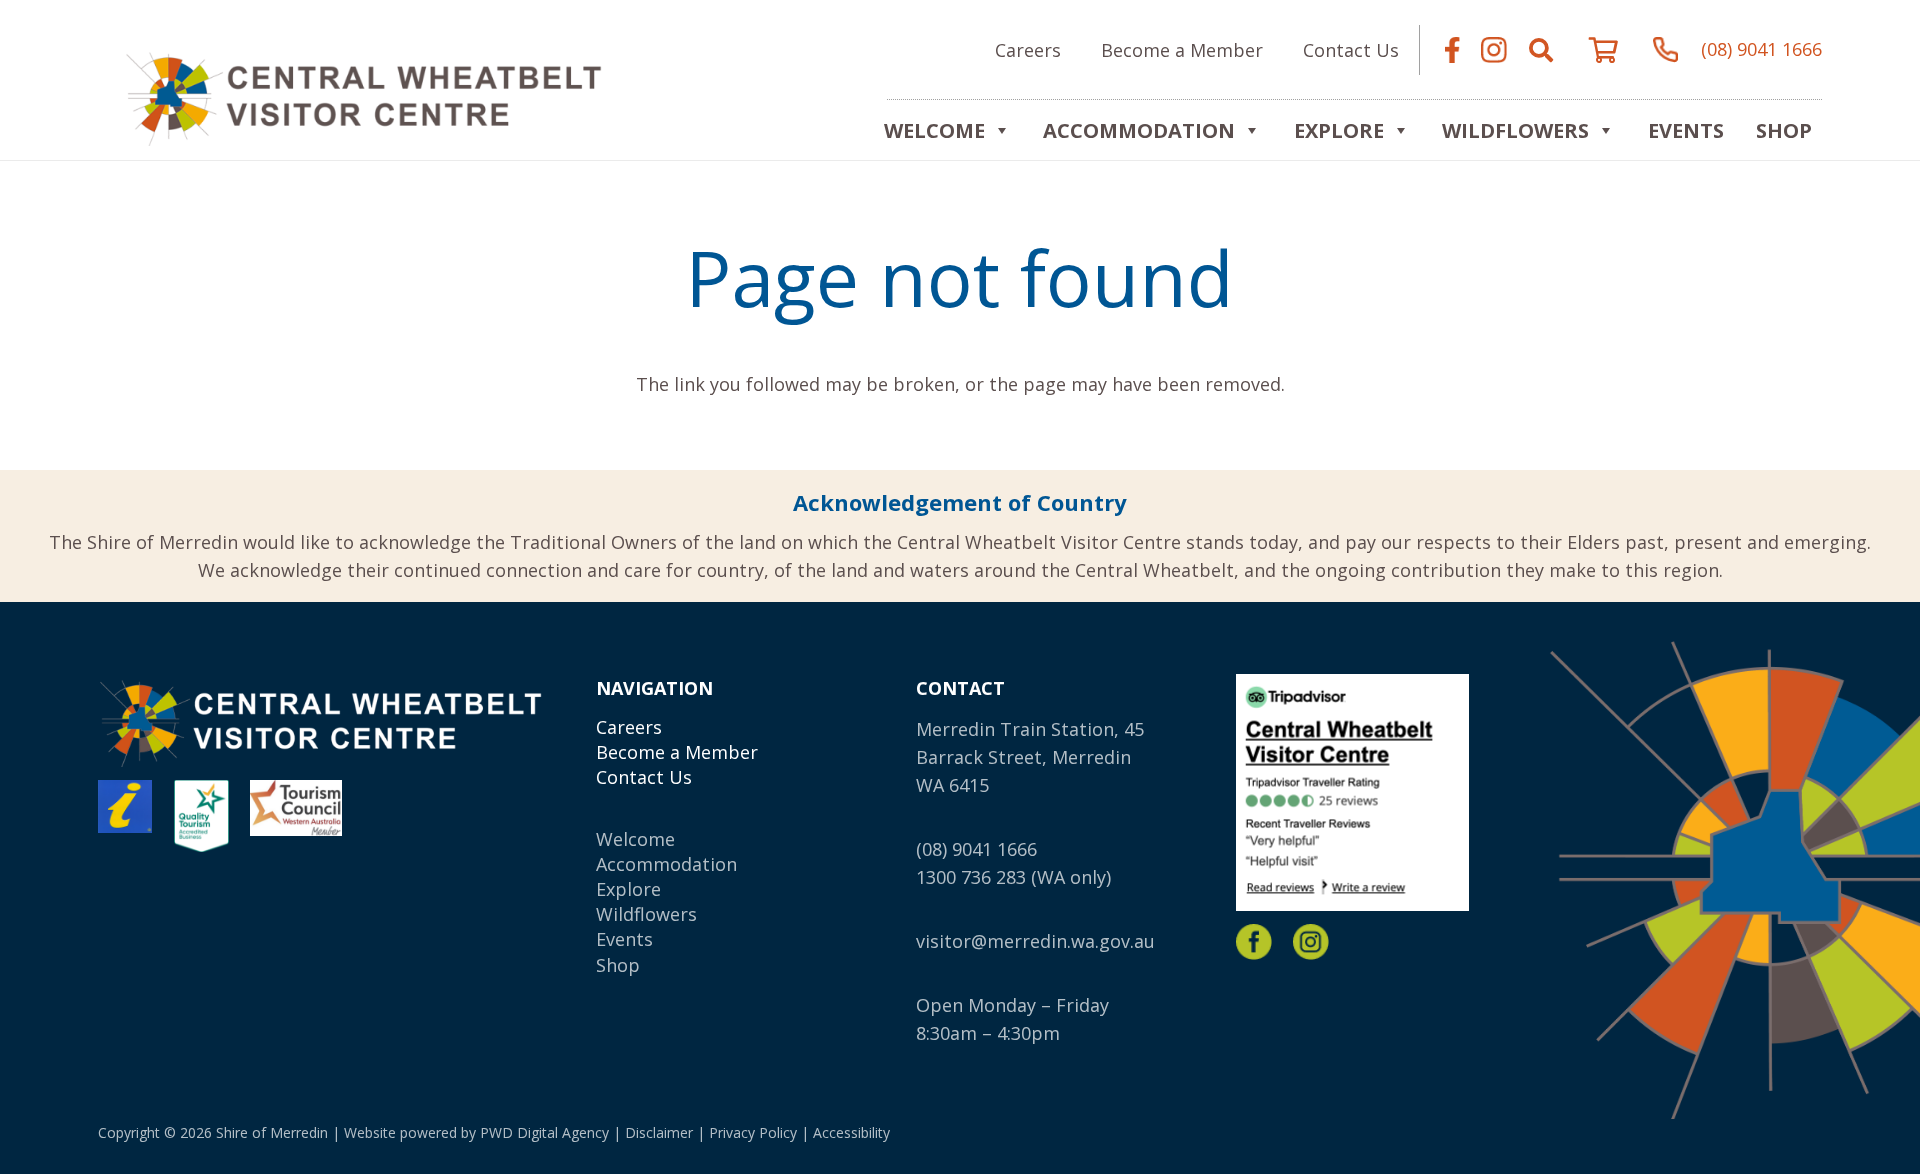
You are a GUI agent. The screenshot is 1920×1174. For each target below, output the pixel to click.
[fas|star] (1254, 942)
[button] (1541, 50)
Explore (628, 889)
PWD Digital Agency (544, 1132)
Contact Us (644, 777)
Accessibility (851, 1132)
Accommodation (1139, 130)
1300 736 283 (971, 877)
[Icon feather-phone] (1666, 50)
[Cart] (1603, 50)
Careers (629, 727)
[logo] (363, 96)
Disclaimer (659, 1132)
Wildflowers (1515, 130)
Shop (1784, 130)
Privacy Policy (753, 1132)
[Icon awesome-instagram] (1494, 50)
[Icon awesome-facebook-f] (1452, 50)
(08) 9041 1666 (976, 849)
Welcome (934, 130)
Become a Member (677, 752)
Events (1686, 130)
